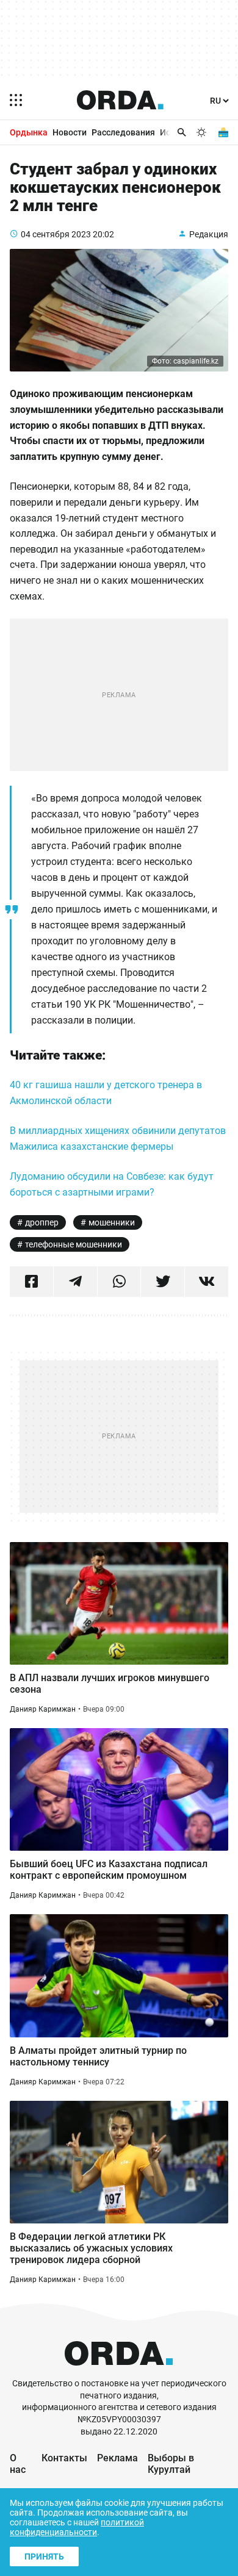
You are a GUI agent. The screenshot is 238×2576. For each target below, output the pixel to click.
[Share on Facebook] (31, 1282)
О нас (18, 2464)
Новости (70, 132)
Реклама (117, 2458)
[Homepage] (120, 100)
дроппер (42, 1222)
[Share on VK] (207, 1282)
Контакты (64, 2458)
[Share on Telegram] (75, 1282)
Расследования (123, 132)
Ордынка (29, 132)
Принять (44, 2556)
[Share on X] (163, 1282)
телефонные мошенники (74, 1244)
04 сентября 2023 (56, 234)
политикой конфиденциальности (77, 2527)
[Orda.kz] (119, 2372)
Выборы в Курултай (171, 2464)
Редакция (209, 234)
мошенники (112, 1222)
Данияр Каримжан (43, 1709)
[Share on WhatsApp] (119, 1282)
